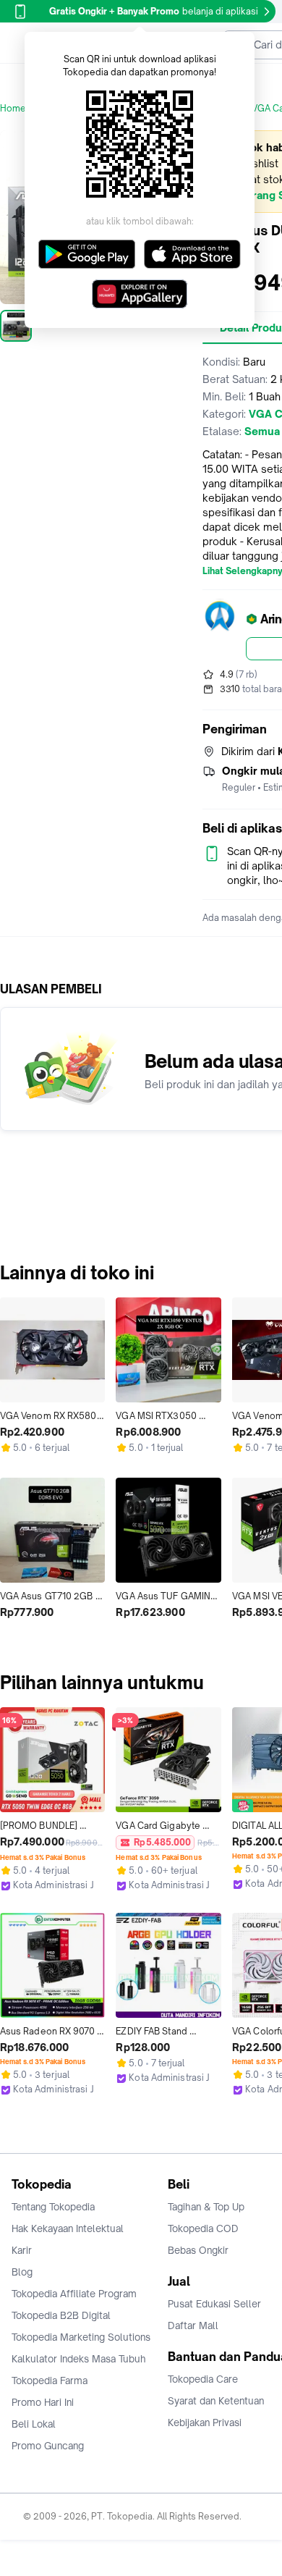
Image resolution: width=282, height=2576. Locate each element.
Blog (22, 2272)
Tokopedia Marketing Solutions (81, 2337)
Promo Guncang (48, 2446)
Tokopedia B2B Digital (61, 2315)
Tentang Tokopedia (53, 2207)
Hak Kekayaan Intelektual (68, 2228)
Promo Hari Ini (43, 2402)
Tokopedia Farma (50, 2381)
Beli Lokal (34, 2424)
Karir (22, 2250)
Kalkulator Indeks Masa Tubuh (79, 2359)
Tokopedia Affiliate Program (74, 2294)
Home (13, 108)
